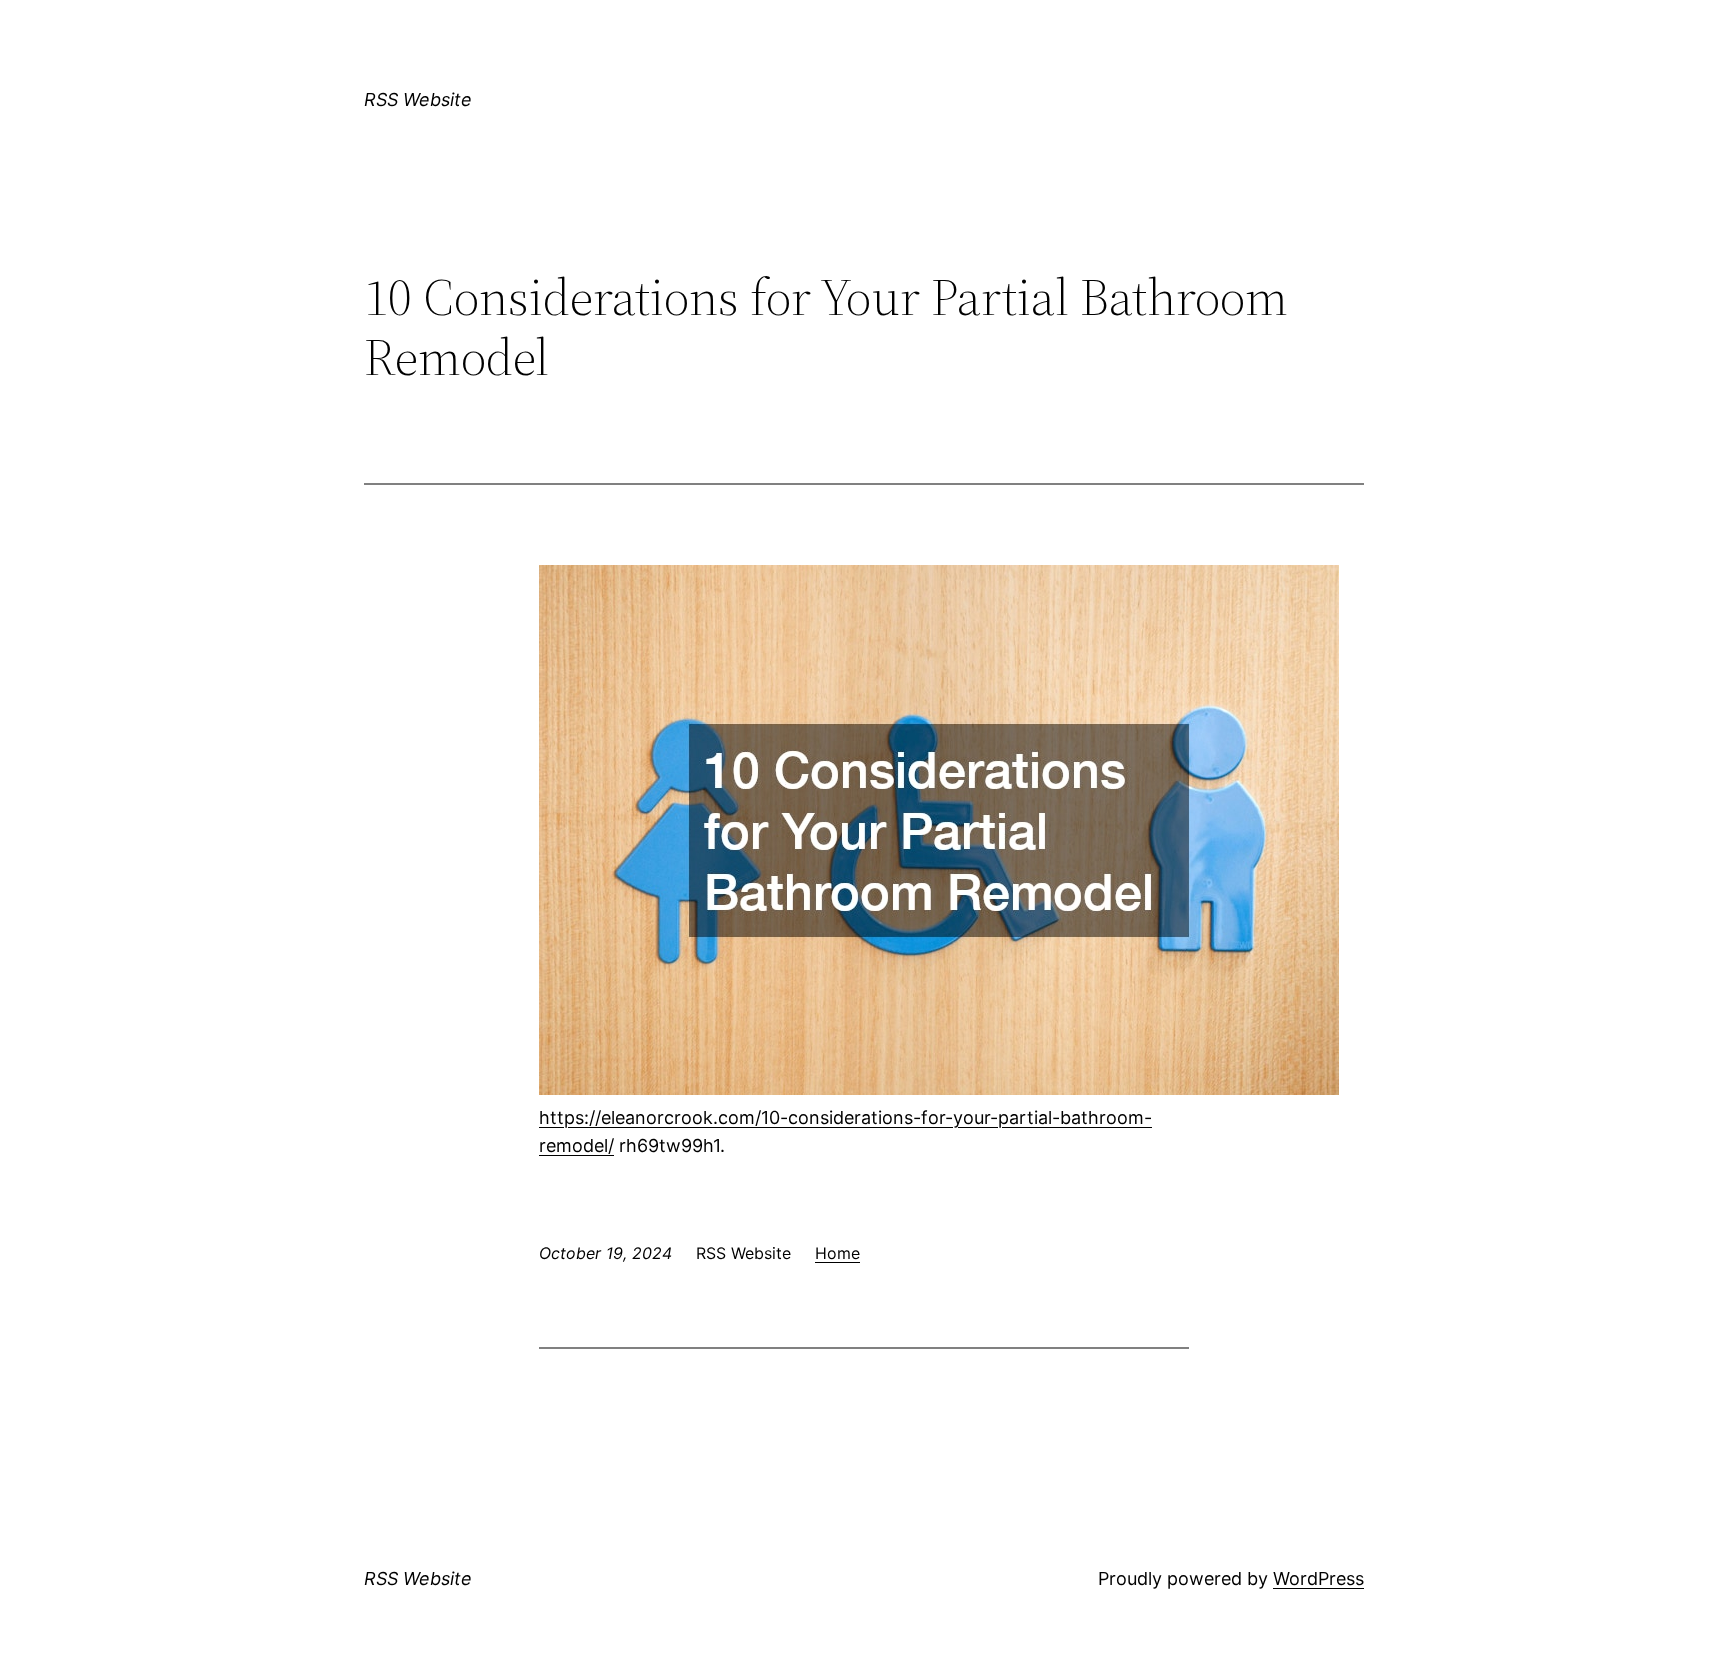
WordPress (1318, 1578)
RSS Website (418, 99)
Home (837, 1253)
